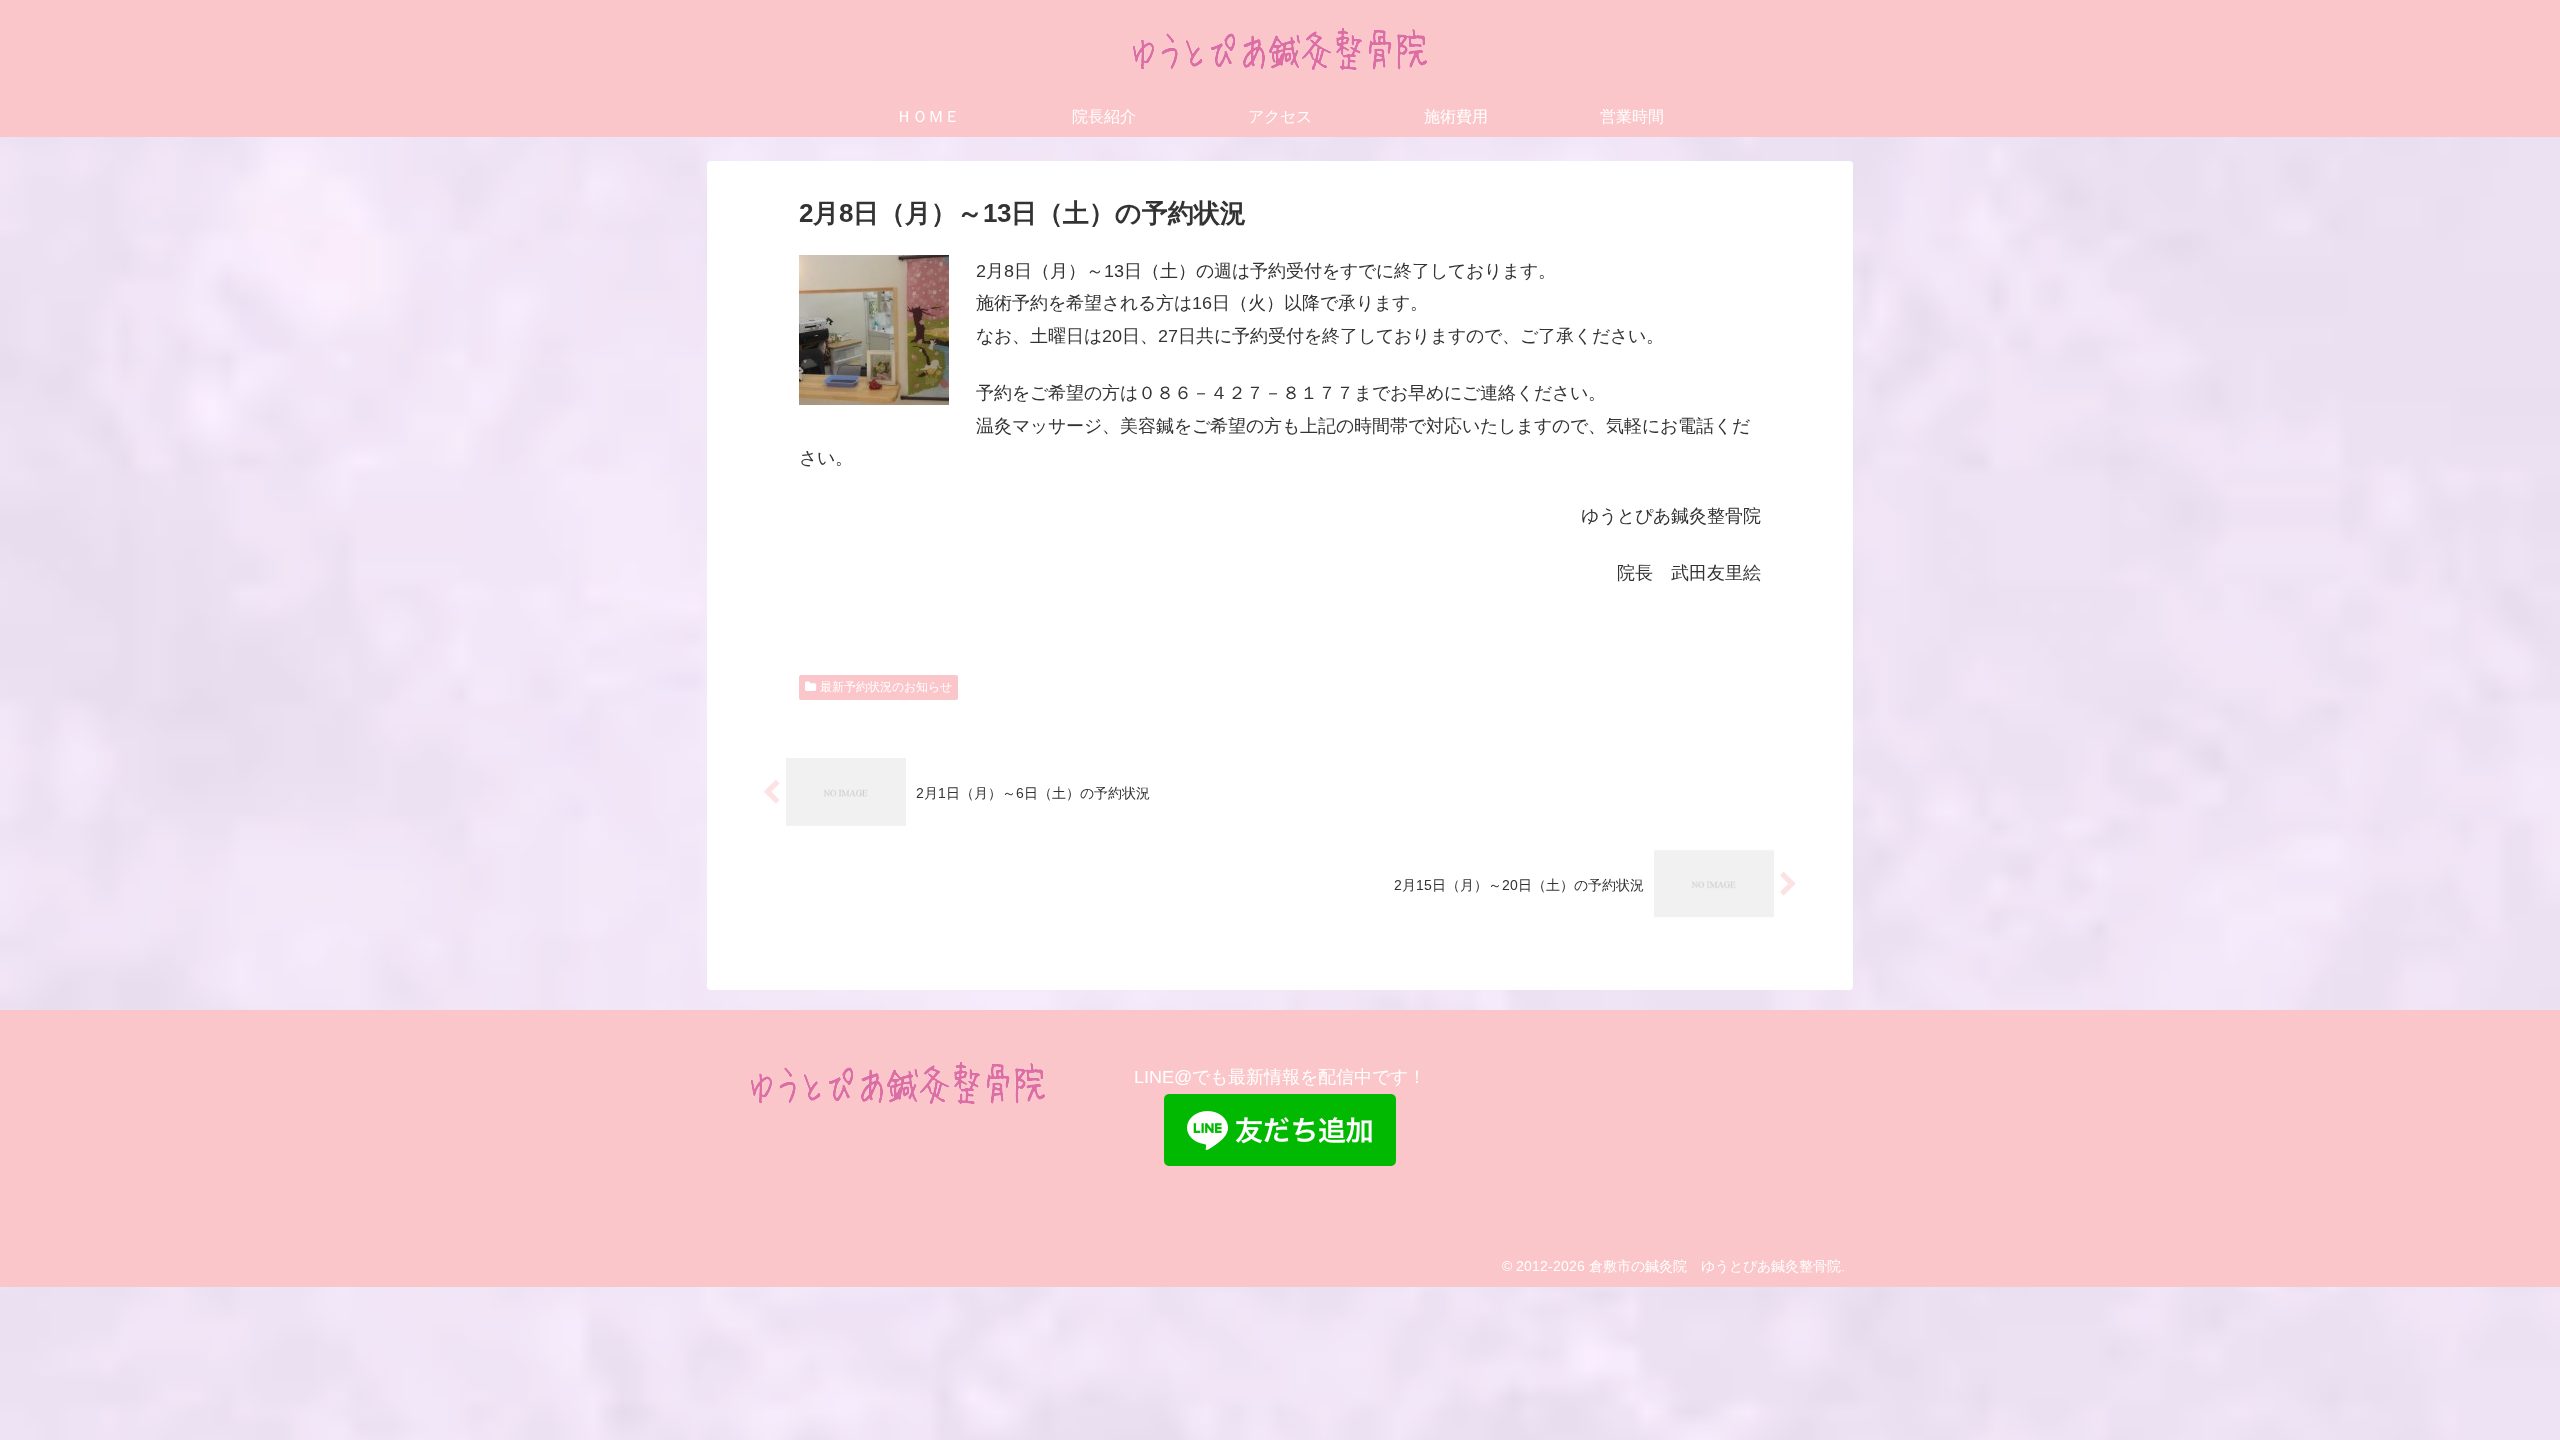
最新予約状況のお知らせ (886, 687)
